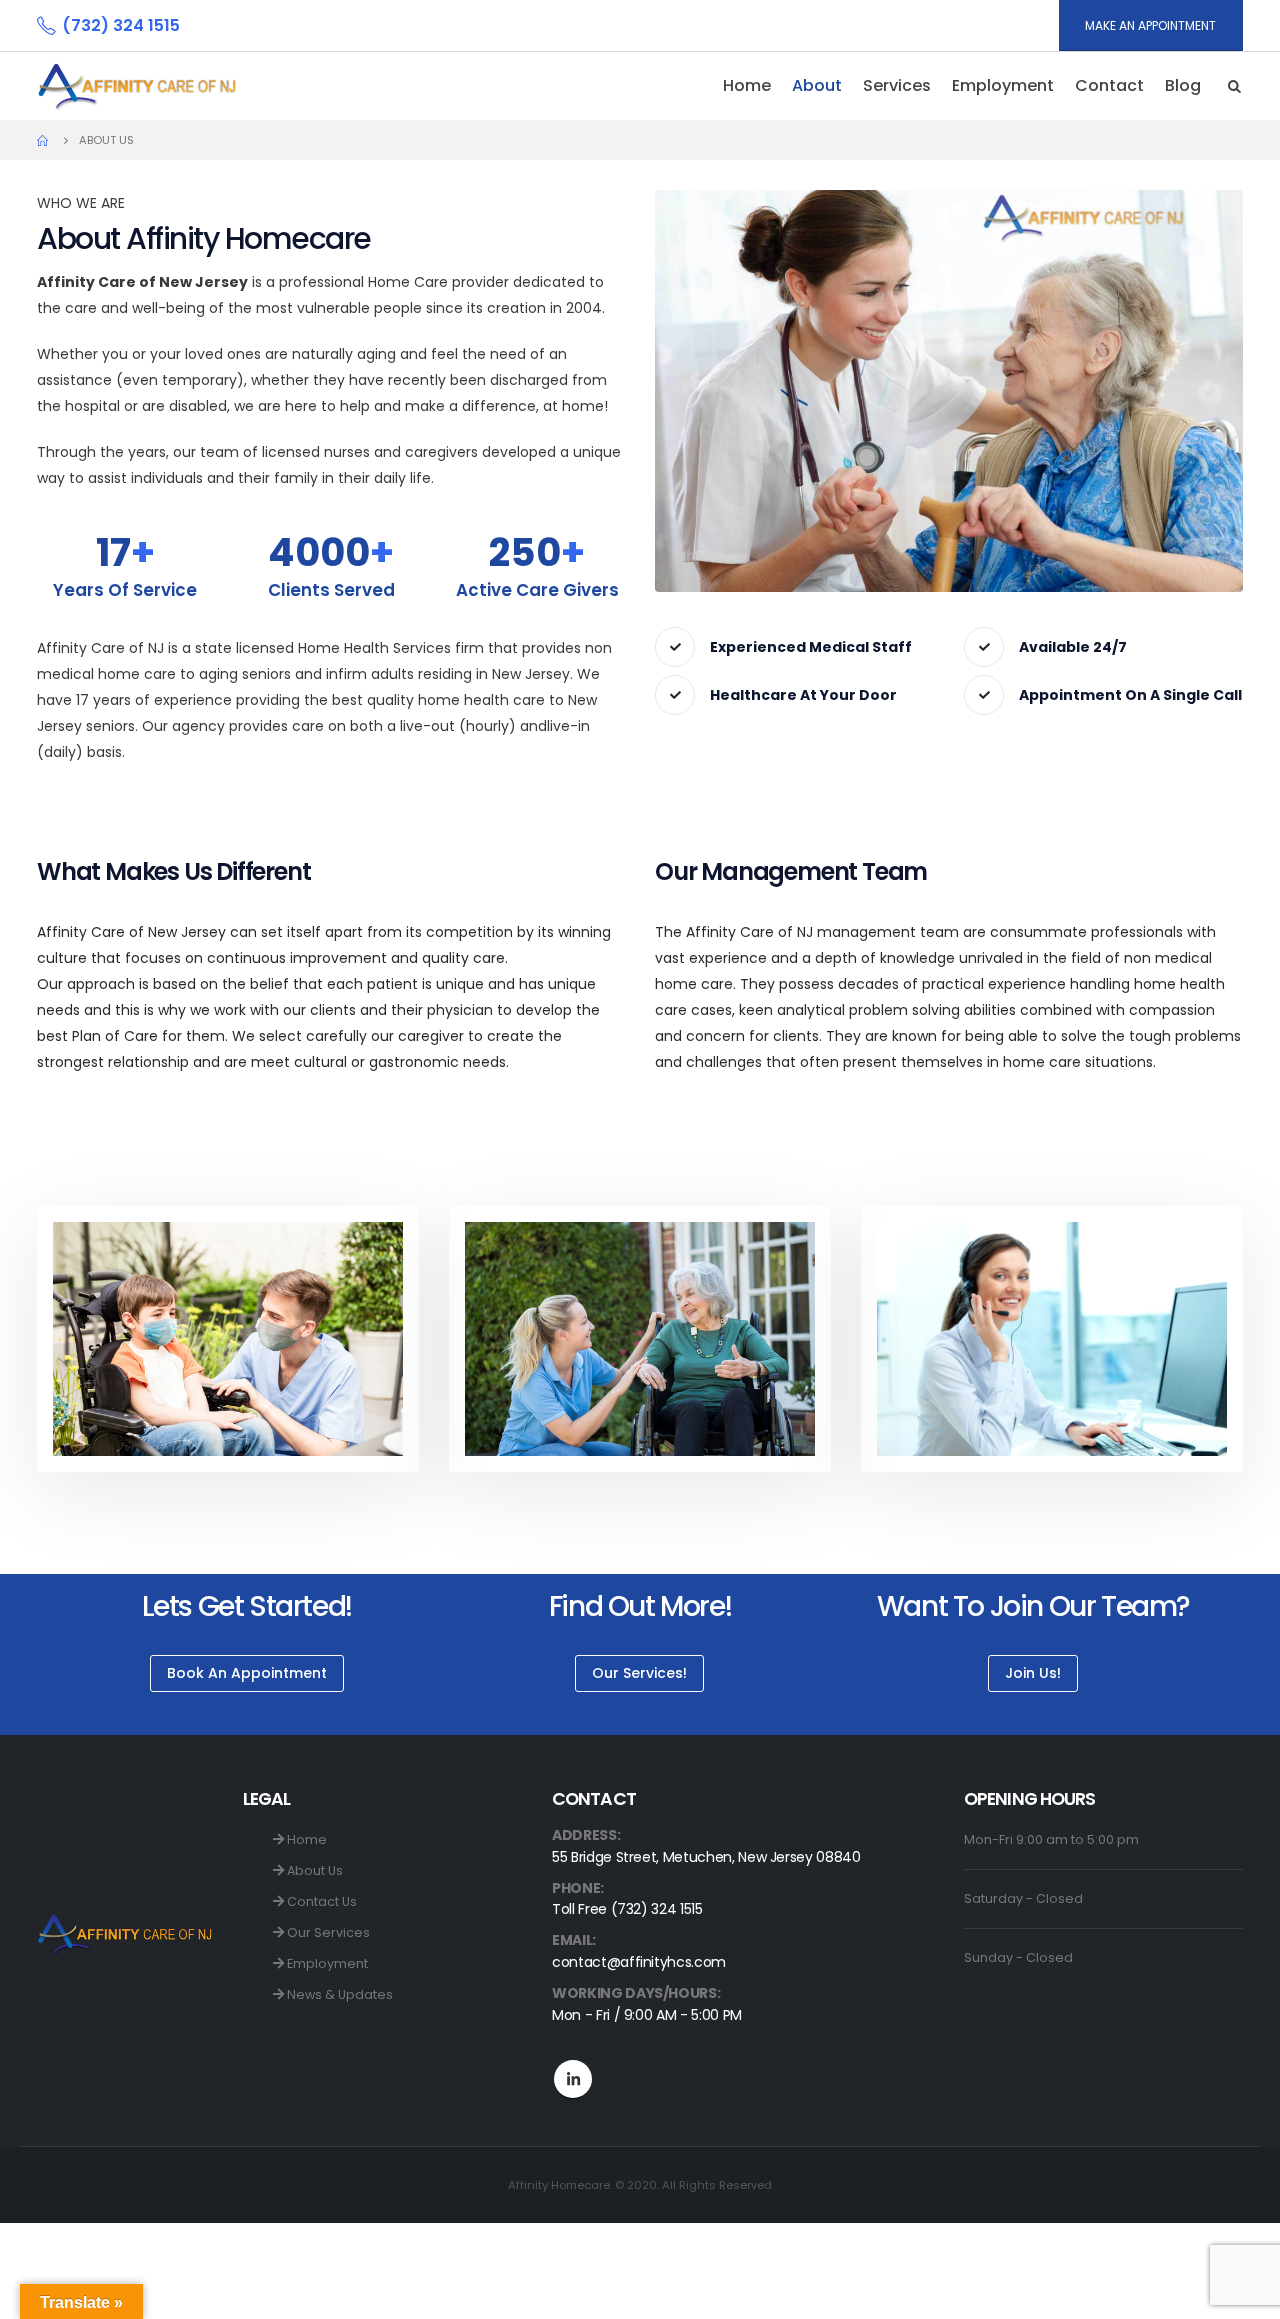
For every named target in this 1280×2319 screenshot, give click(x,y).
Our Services (327, 1932)
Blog (1183, 85)
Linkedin (573, 2079)
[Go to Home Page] (44, 140)
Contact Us (320, 1901)
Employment (326, 1963)
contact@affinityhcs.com (639, 1962)
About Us (313, 1870)
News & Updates (338, 1994)
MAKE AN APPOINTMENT (1150, 25)
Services (897, 85)
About (817, 85)
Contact (1109, 85)
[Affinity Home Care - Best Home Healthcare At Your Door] (137, 86)
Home (747, 85)
